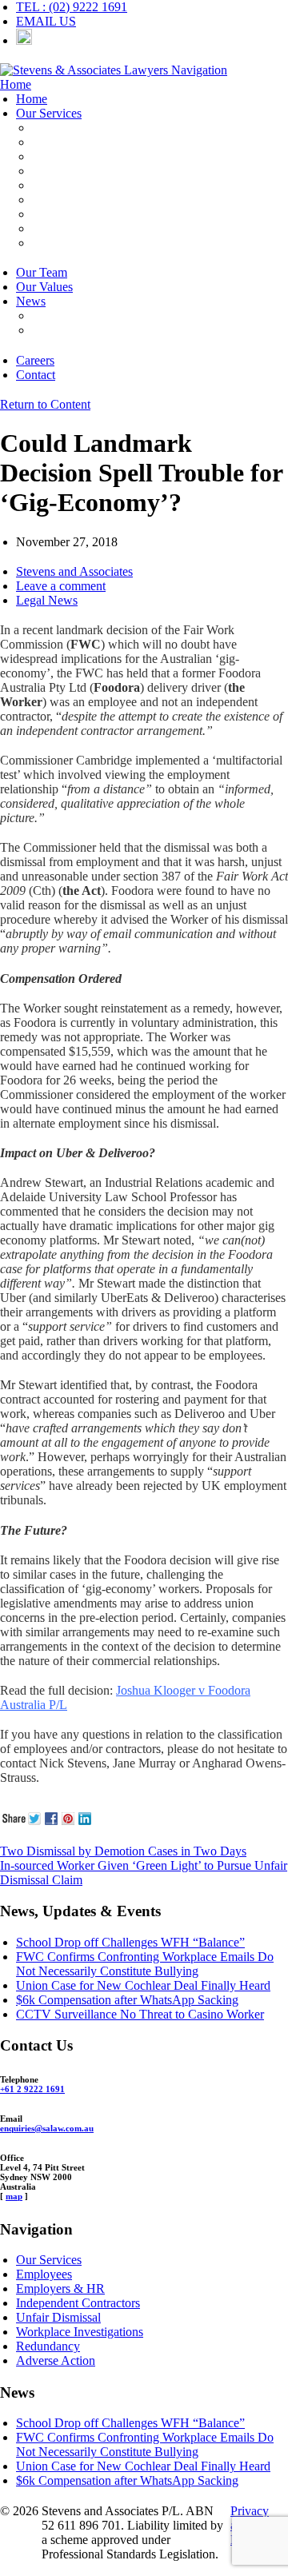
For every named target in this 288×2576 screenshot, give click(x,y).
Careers (35, 360)
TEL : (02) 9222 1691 (72, 7)
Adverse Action (72, 243)
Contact (36, 375)
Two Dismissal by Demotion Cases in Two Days (123, 1851)
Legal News (47, 600)
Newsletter (59, 330)
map (14, 2196)
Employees (60, 142)
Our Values (44, 287)
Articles (52, 316)
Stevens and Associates (74, 571)
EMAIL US (46, 21)
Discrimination (69, 228)
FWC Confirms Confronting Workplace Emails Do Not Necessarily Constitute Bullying (145, 1964)
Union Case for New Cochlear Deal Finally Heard (143, 1985)
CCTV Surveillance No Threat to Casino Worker (140, 2014)
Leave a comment (61, 586)
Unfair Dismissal (74, 185)
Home (32, 99)
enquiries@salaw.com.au (47, 2128)
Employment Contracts (90, 171)
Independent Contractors (94, 156)
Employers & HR (76, 128)
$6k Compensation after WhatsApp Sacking (127, 2000)
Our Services (49, 113)
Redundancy (64, 214)
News (31, 301)
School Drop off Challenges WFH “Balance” (130, 1942)
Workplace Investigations (96, 200)
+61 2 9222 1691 (32, 2089)
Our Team (42, 272)
